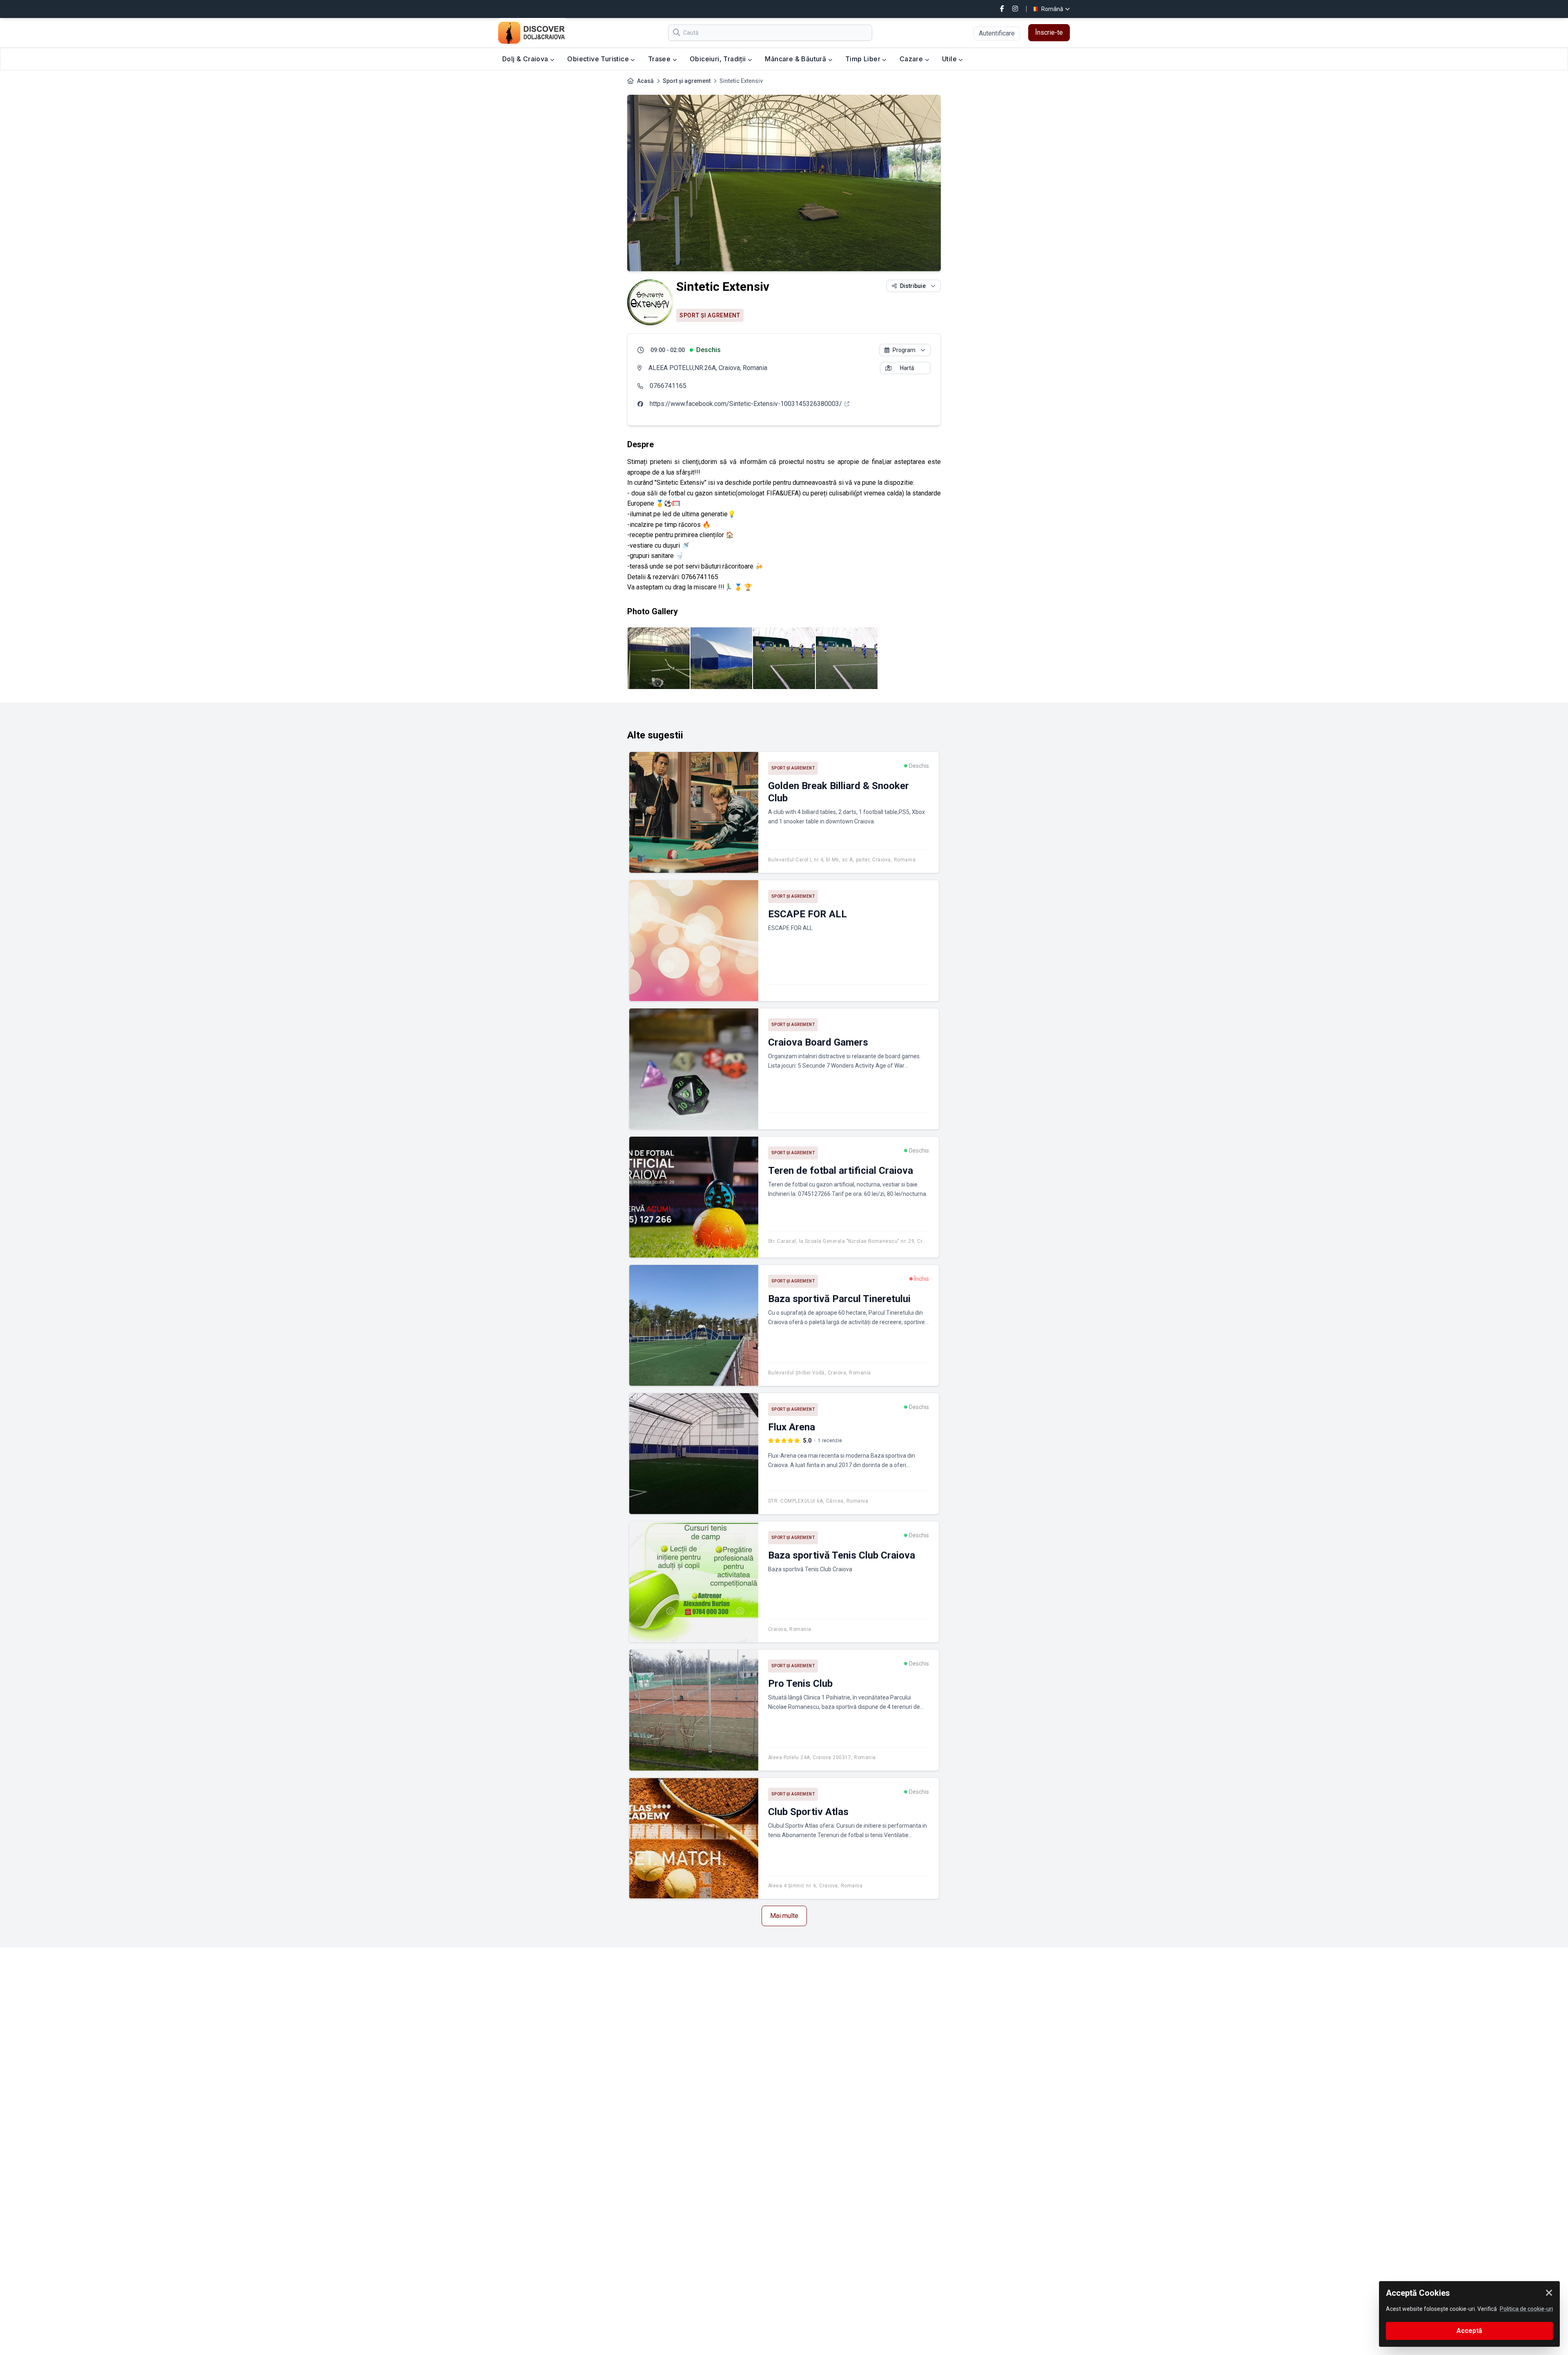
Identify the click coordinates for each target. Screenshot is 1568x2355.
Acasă (645, 81)
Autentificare (997, 33)
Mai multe (784, 1916)
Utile (950, 59)
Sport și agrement (687, 81)
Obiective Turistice (599, 59)
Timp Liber (864, 59)
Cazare (912, 59)
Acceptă (1469, 2331)
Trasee (660, 59)
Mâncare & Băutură (796, 59)
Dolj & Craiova (526, 59)
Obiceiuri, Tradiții (719, 59)
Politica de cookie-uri (1526, 2309)
